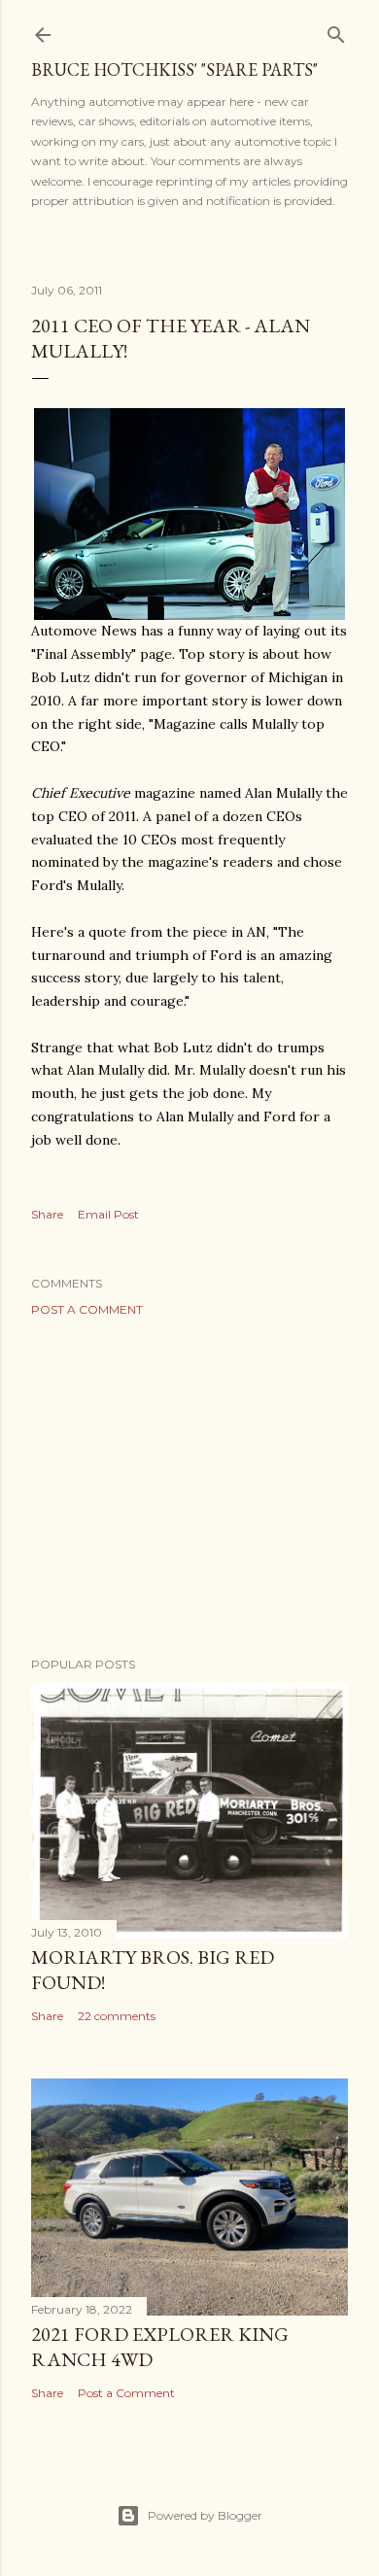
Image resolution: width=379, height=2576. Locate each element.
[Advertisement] (189, 1487)
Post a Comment (87, 1309)
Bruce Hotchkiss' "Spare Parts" (174, 69)
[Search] (336, 31)
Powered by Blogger (205, 2515)
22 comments (117, 2016)
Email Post (108, 1214)
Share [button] (47, 1214)
